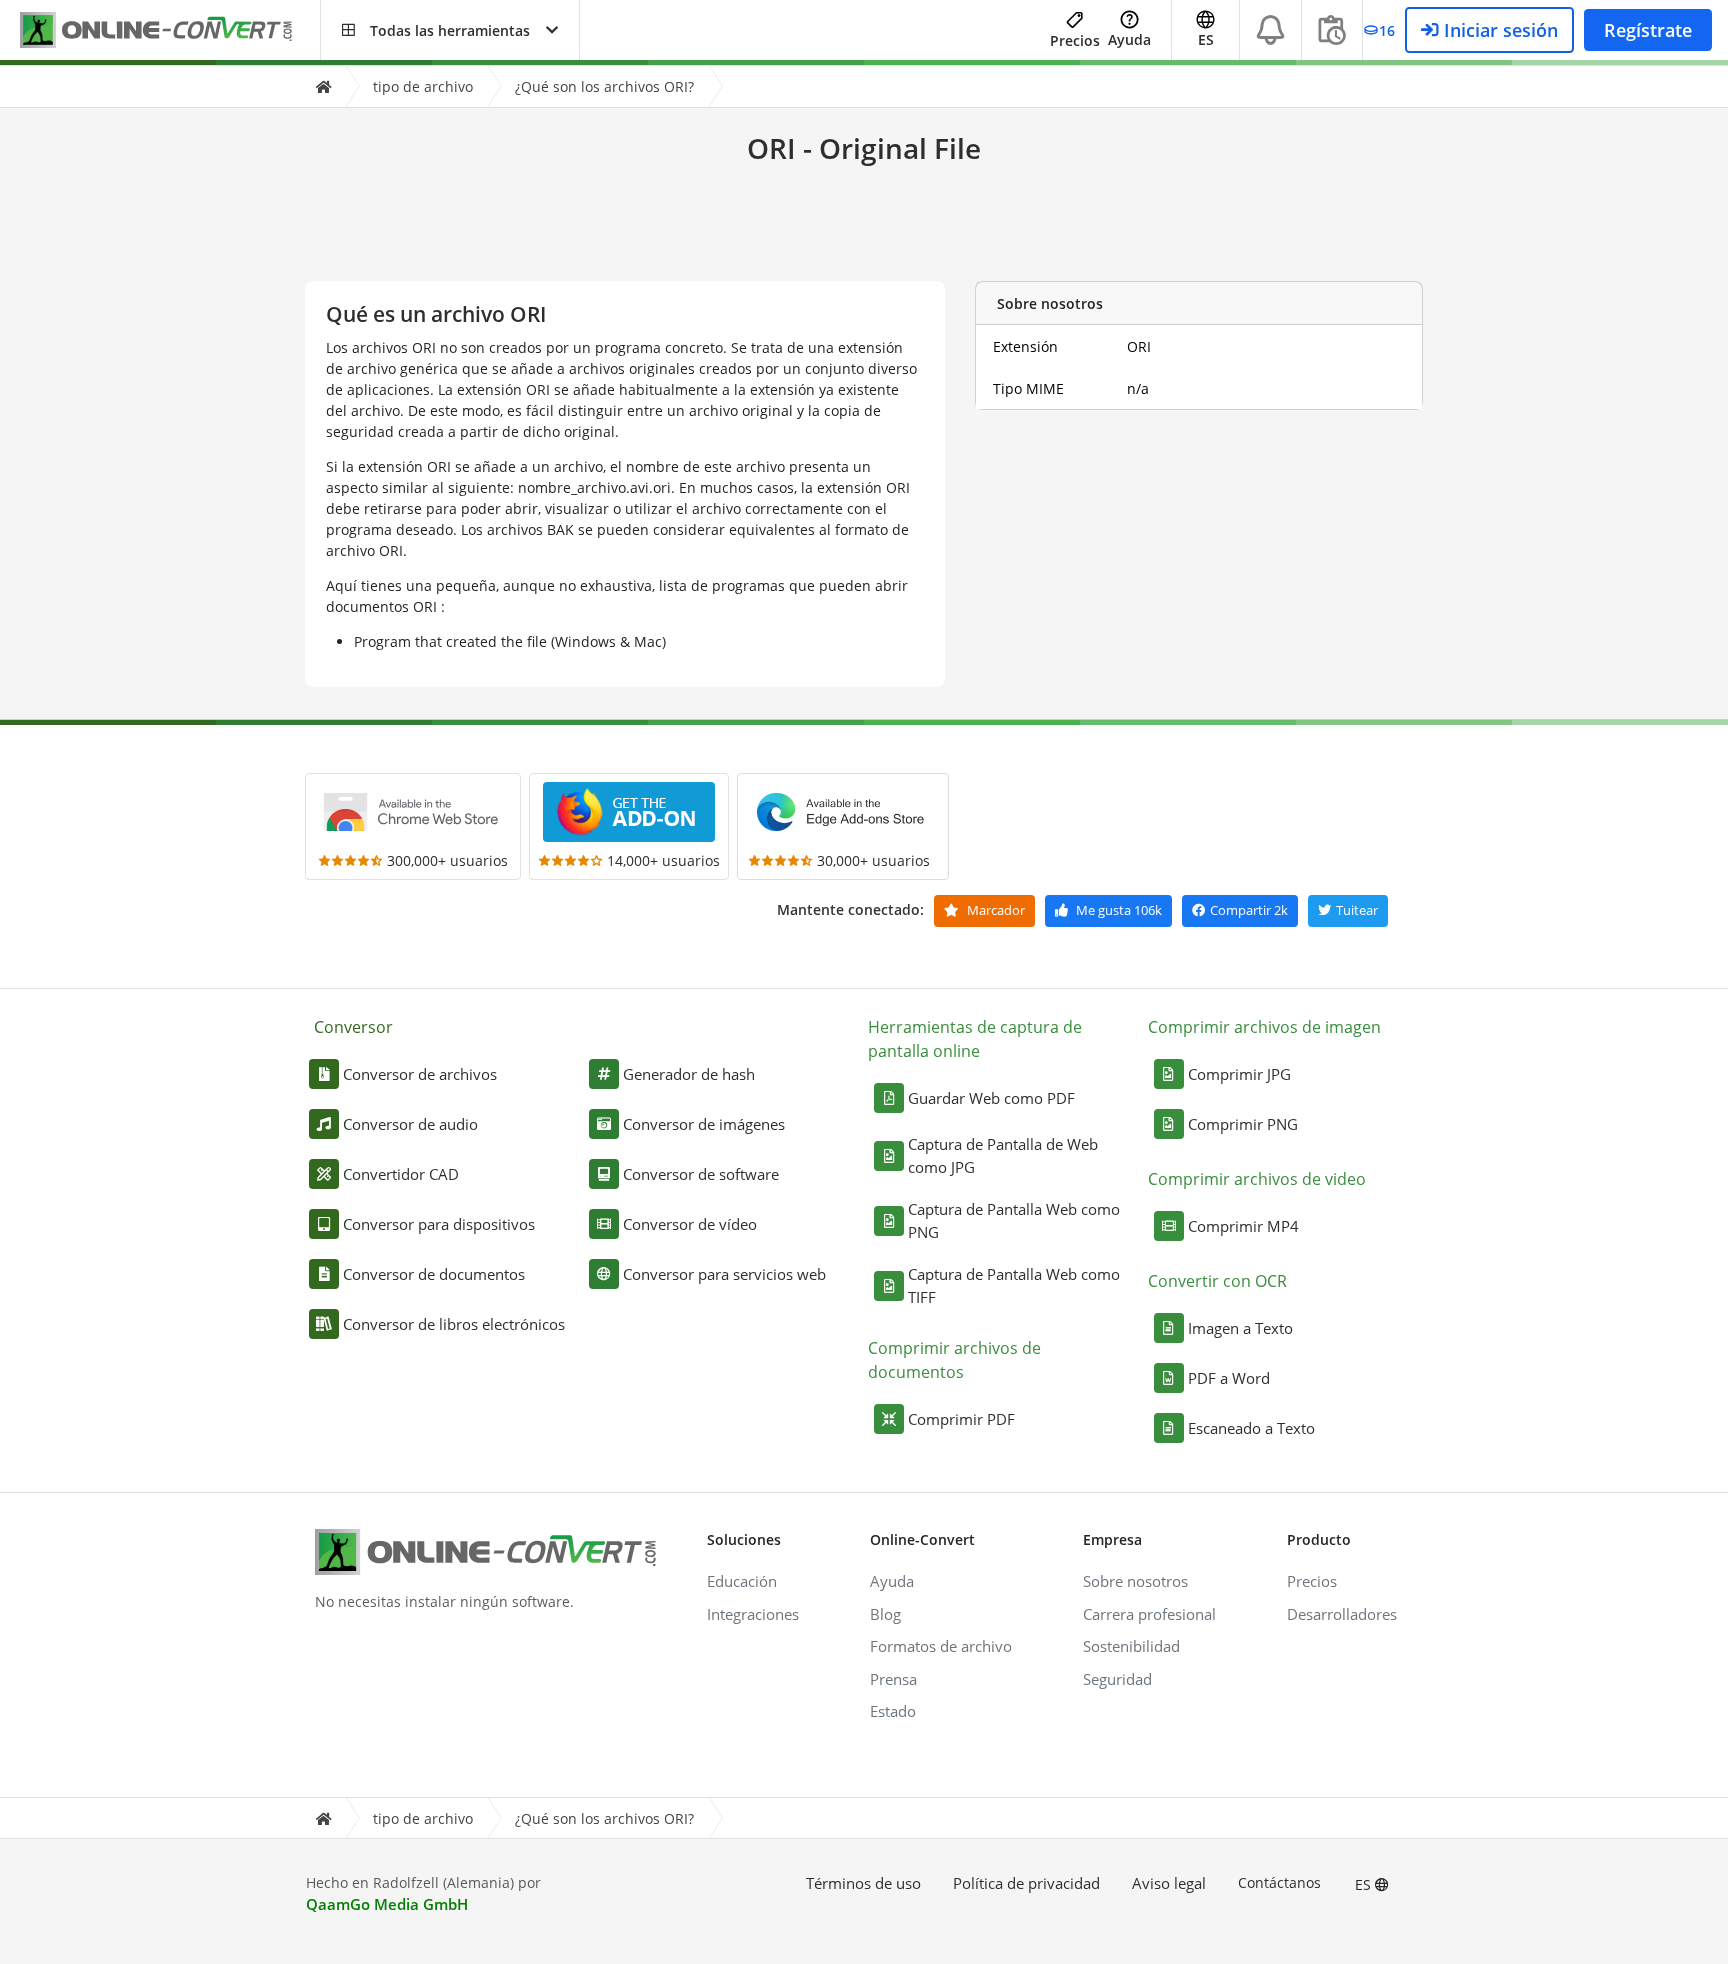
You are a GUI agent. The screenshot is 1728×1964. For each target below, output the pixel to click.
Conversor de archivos (420, 1074)
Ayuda (1129, 39)
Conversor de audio (410, 1124)
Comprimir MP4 (1243, 1226)
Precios (1075, 40)
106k (1119, 910)
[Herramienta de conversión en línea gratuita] (170, 30)
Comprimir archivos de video (1257, 1179)
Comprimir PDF (961, 1419)
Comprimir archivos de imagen (1264, 1027)
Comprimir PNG (1243, 1124)
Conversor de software (701, 1174)
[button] (450, 30)
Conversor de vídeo (690, 1224)
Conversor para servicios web (724, 1274)
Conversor (353, 1027)
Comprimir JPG (1239, 1074)
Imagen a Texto (1240, 1328)
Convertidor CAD (401, 1174)
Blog (885, 1614)
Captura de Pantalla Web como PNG (1014, 1220)
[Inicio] (323, 86)
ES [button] (1206, 39)
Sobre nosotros (1135, 1581)
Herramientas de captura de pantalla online (975, 1039)
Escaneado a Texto (1251, 1428)
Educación (742, 1581)
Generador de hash (689, 1074)
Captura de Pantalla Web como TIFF (1014, 1285)
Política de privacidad (1026, 1883)
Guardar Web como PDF (991, 1098)
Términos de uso (863, 1883)
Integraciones (753, 1614)
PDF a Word (1229, 1378)
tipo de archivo (423, 86)
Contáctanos (1279, 1882)
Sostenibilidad (1131, 1646)
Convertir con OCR (1217, 1281)
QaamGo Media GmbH (387, 1904)
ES (1365, 1884)
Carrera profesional (1149, 1614)
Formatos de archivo (941, 1646)
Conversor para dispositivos (439, 1224)
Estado (893, 1711)
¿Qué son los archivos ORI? (604, 86)
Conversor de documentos (434, 1274)
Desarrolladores (1342, 1614)
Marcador (994, 910)
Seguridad (1117, 1679)
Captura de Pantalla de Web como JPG (1003, 1155)
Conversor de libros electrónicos (454, 1324)
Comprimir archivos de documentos (954, 1360)
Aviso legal (1169, 1883)
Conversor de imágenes (704, 1124)
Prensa (893, 1679)
